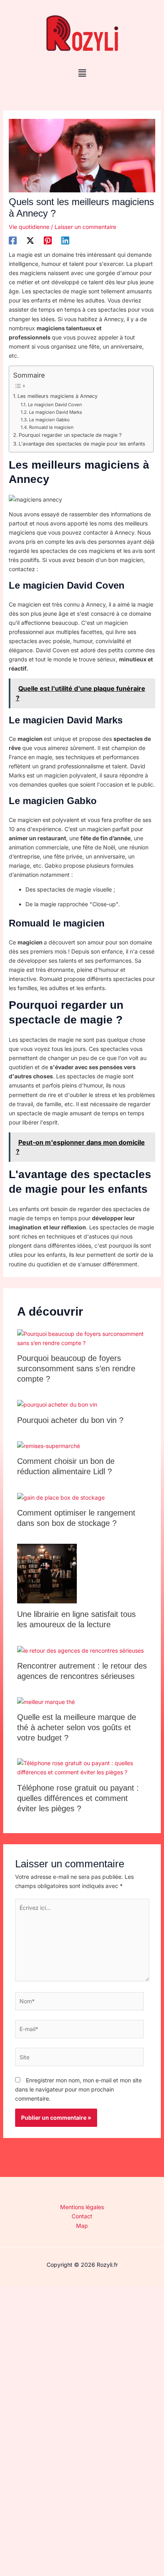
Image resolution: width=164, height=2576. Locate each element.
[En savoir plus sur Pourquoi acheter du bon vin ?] (57, 1404)
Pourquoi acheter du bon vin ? (70, 1420)
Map (82, 2226)
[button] (82, 73)
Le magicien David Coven (55, 405)
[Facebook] (13, 240)
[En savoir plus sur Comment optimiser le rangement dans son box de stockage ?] (61, 1497)
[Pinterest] (48, 240)
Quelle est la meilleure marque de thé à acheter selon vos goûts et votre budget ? (77, 1727)
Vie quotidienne (29, 227)
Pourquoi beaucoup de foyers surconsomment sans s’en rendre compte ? (76, 1368)
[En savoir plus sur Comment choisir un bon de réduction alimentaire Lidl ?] (49, 1445)
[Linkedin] (65, 240)
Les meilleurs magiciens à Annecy (58, 396)
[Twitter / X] (30, 240)
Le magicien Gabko (49, 420)
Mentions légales (82, 2207)
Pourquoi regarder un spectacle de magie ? (70, 435)
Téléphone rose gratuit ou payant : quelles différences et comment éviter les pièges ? (78, 1798)
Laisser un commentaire (85, 227)
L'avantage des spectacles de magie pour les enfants (82, 444)
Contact (82, 2216)
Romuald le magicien (51, 427)
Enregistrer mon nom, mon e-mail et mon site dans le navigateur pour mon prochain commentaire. (78, 2089)
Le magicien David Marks (55, 412)
